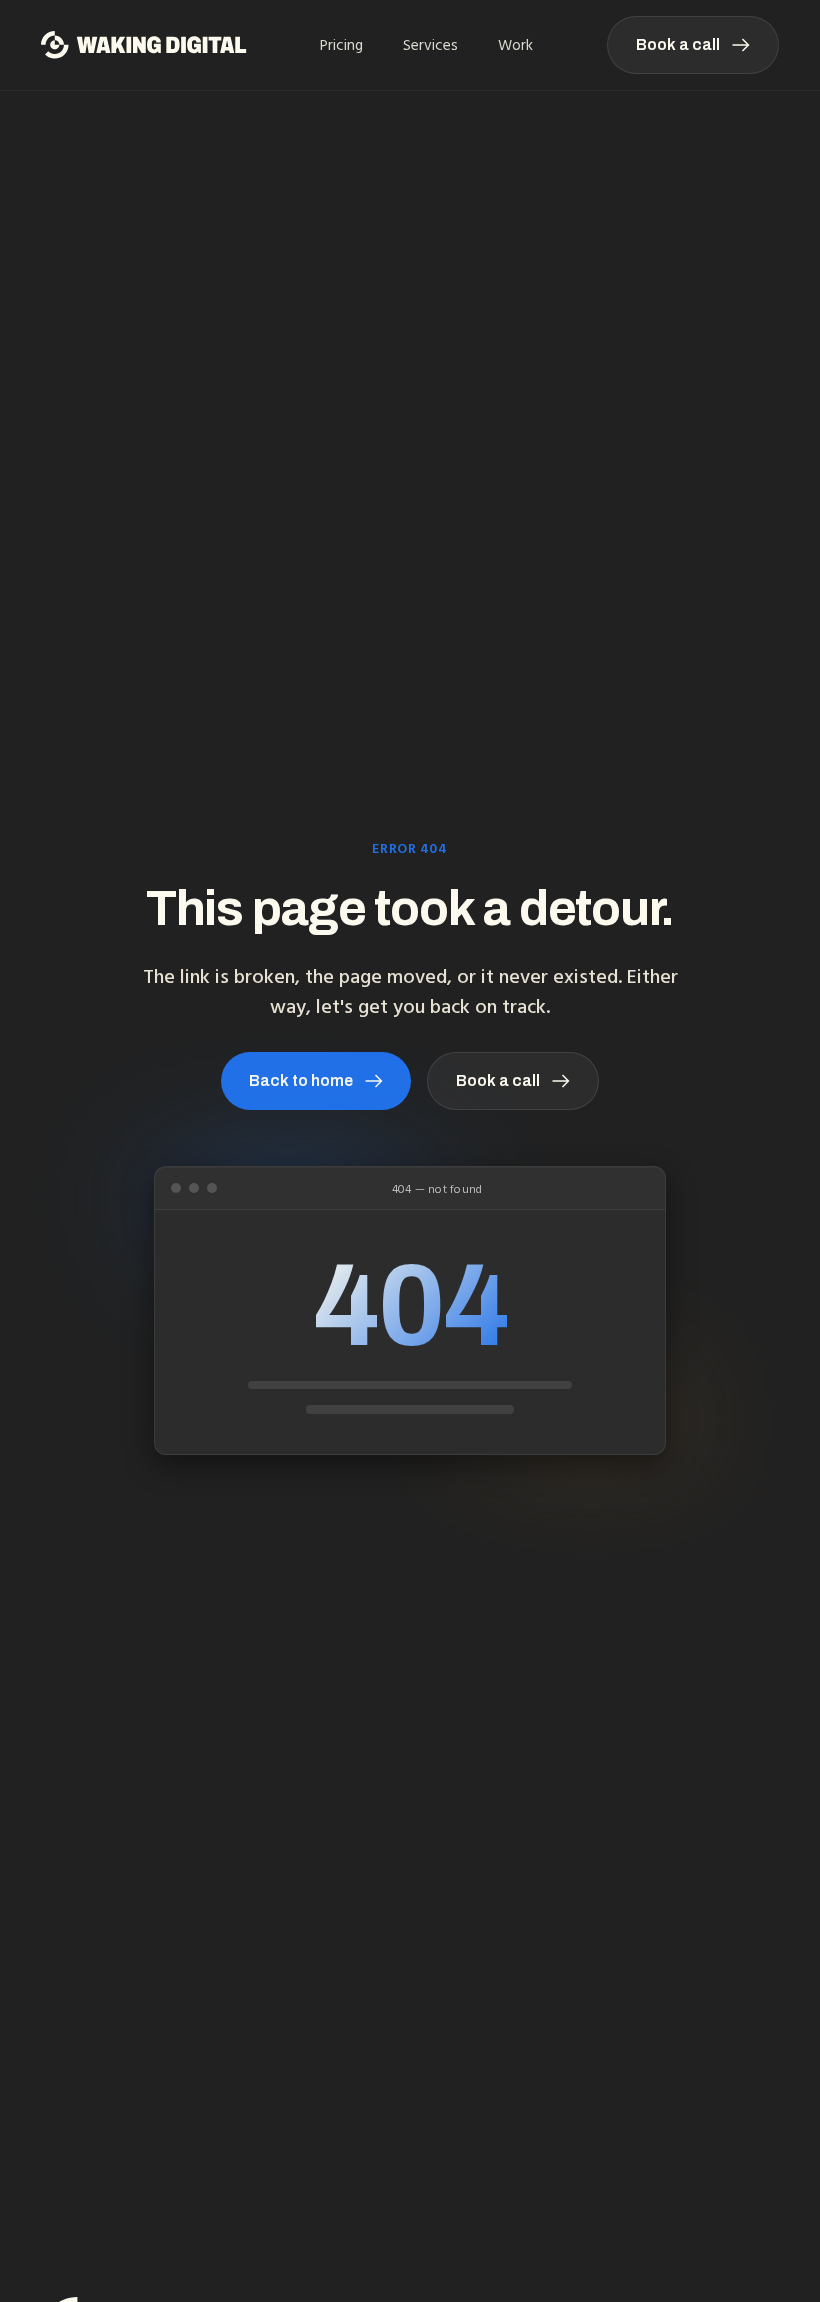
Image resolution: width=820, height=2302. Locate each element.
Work (515, 45)
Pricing (341, 45)
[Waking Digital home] (144, 45)
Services (430, 45)
